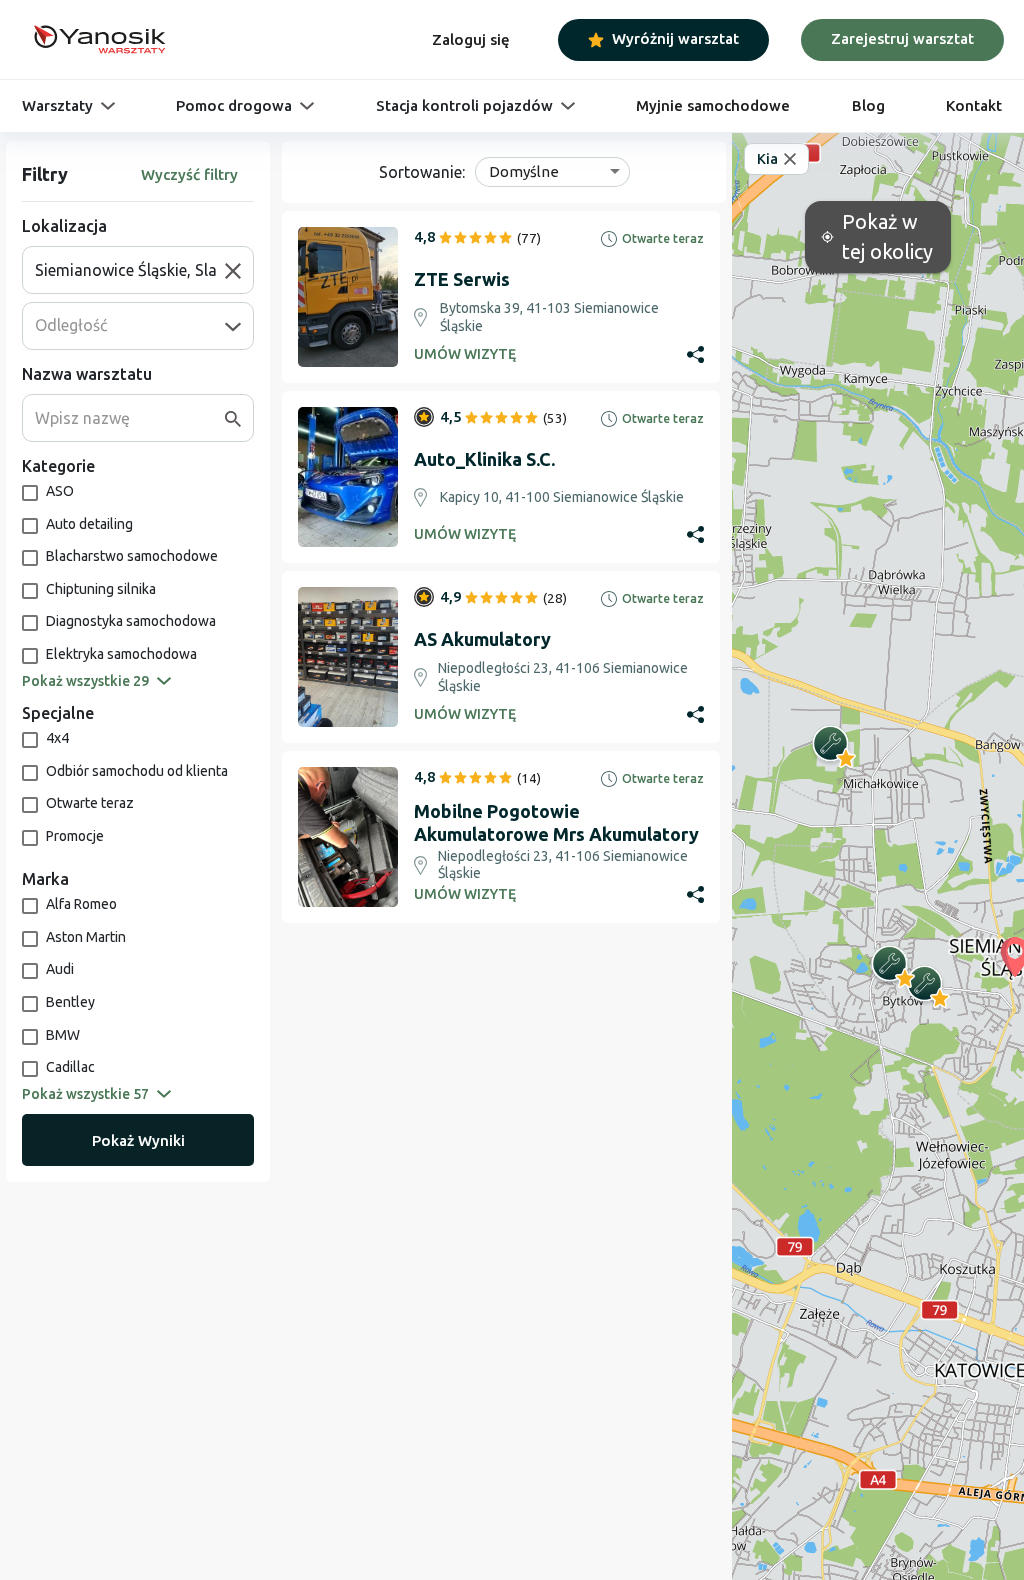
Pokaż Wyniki (138, 1140)
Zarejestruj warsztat (902, 38)
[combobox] (130, 270)
